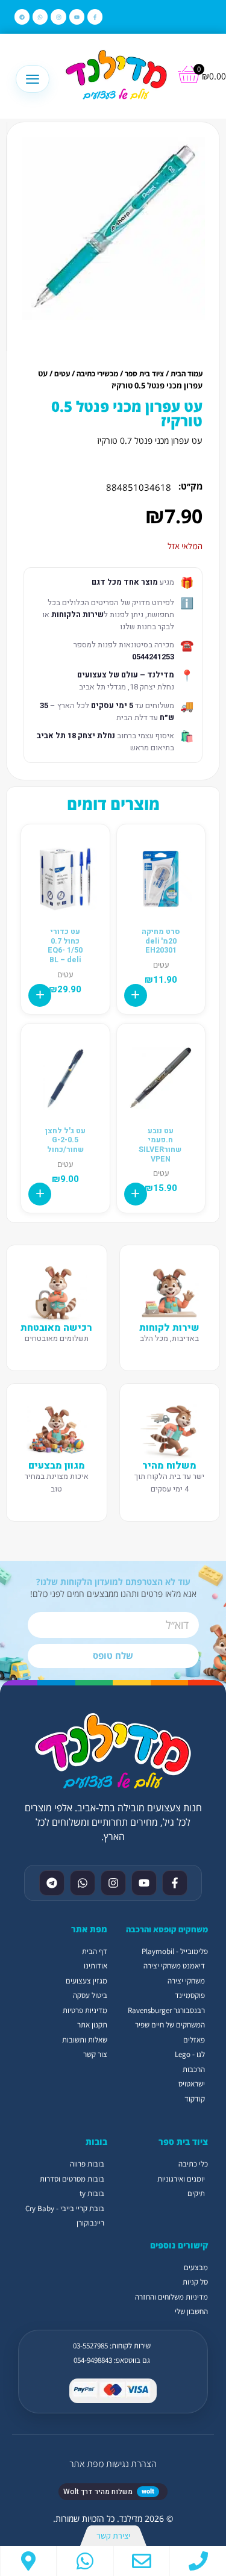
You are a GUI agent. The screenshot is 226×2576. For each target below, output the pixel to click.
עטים (62, 374)
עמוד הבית (187, 374)
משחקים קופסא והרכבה (167, 1929)
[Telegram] (22, 17)
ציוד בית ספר (144, 374)
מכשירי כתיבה (97, 374)
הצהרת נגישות (131, 2464)
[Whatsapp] (40, 17)
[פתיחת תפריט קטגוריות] (33, 79)
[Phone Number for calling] (198, 2561)
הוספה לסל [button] (136, 995)
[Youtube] (77, 17)
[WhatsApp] (85, 2561)
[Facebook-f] (95, 17)
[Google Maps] (28, 2561)
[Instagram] (58, 17)
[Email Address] (142, 2561)
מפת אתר (86, 2464)
